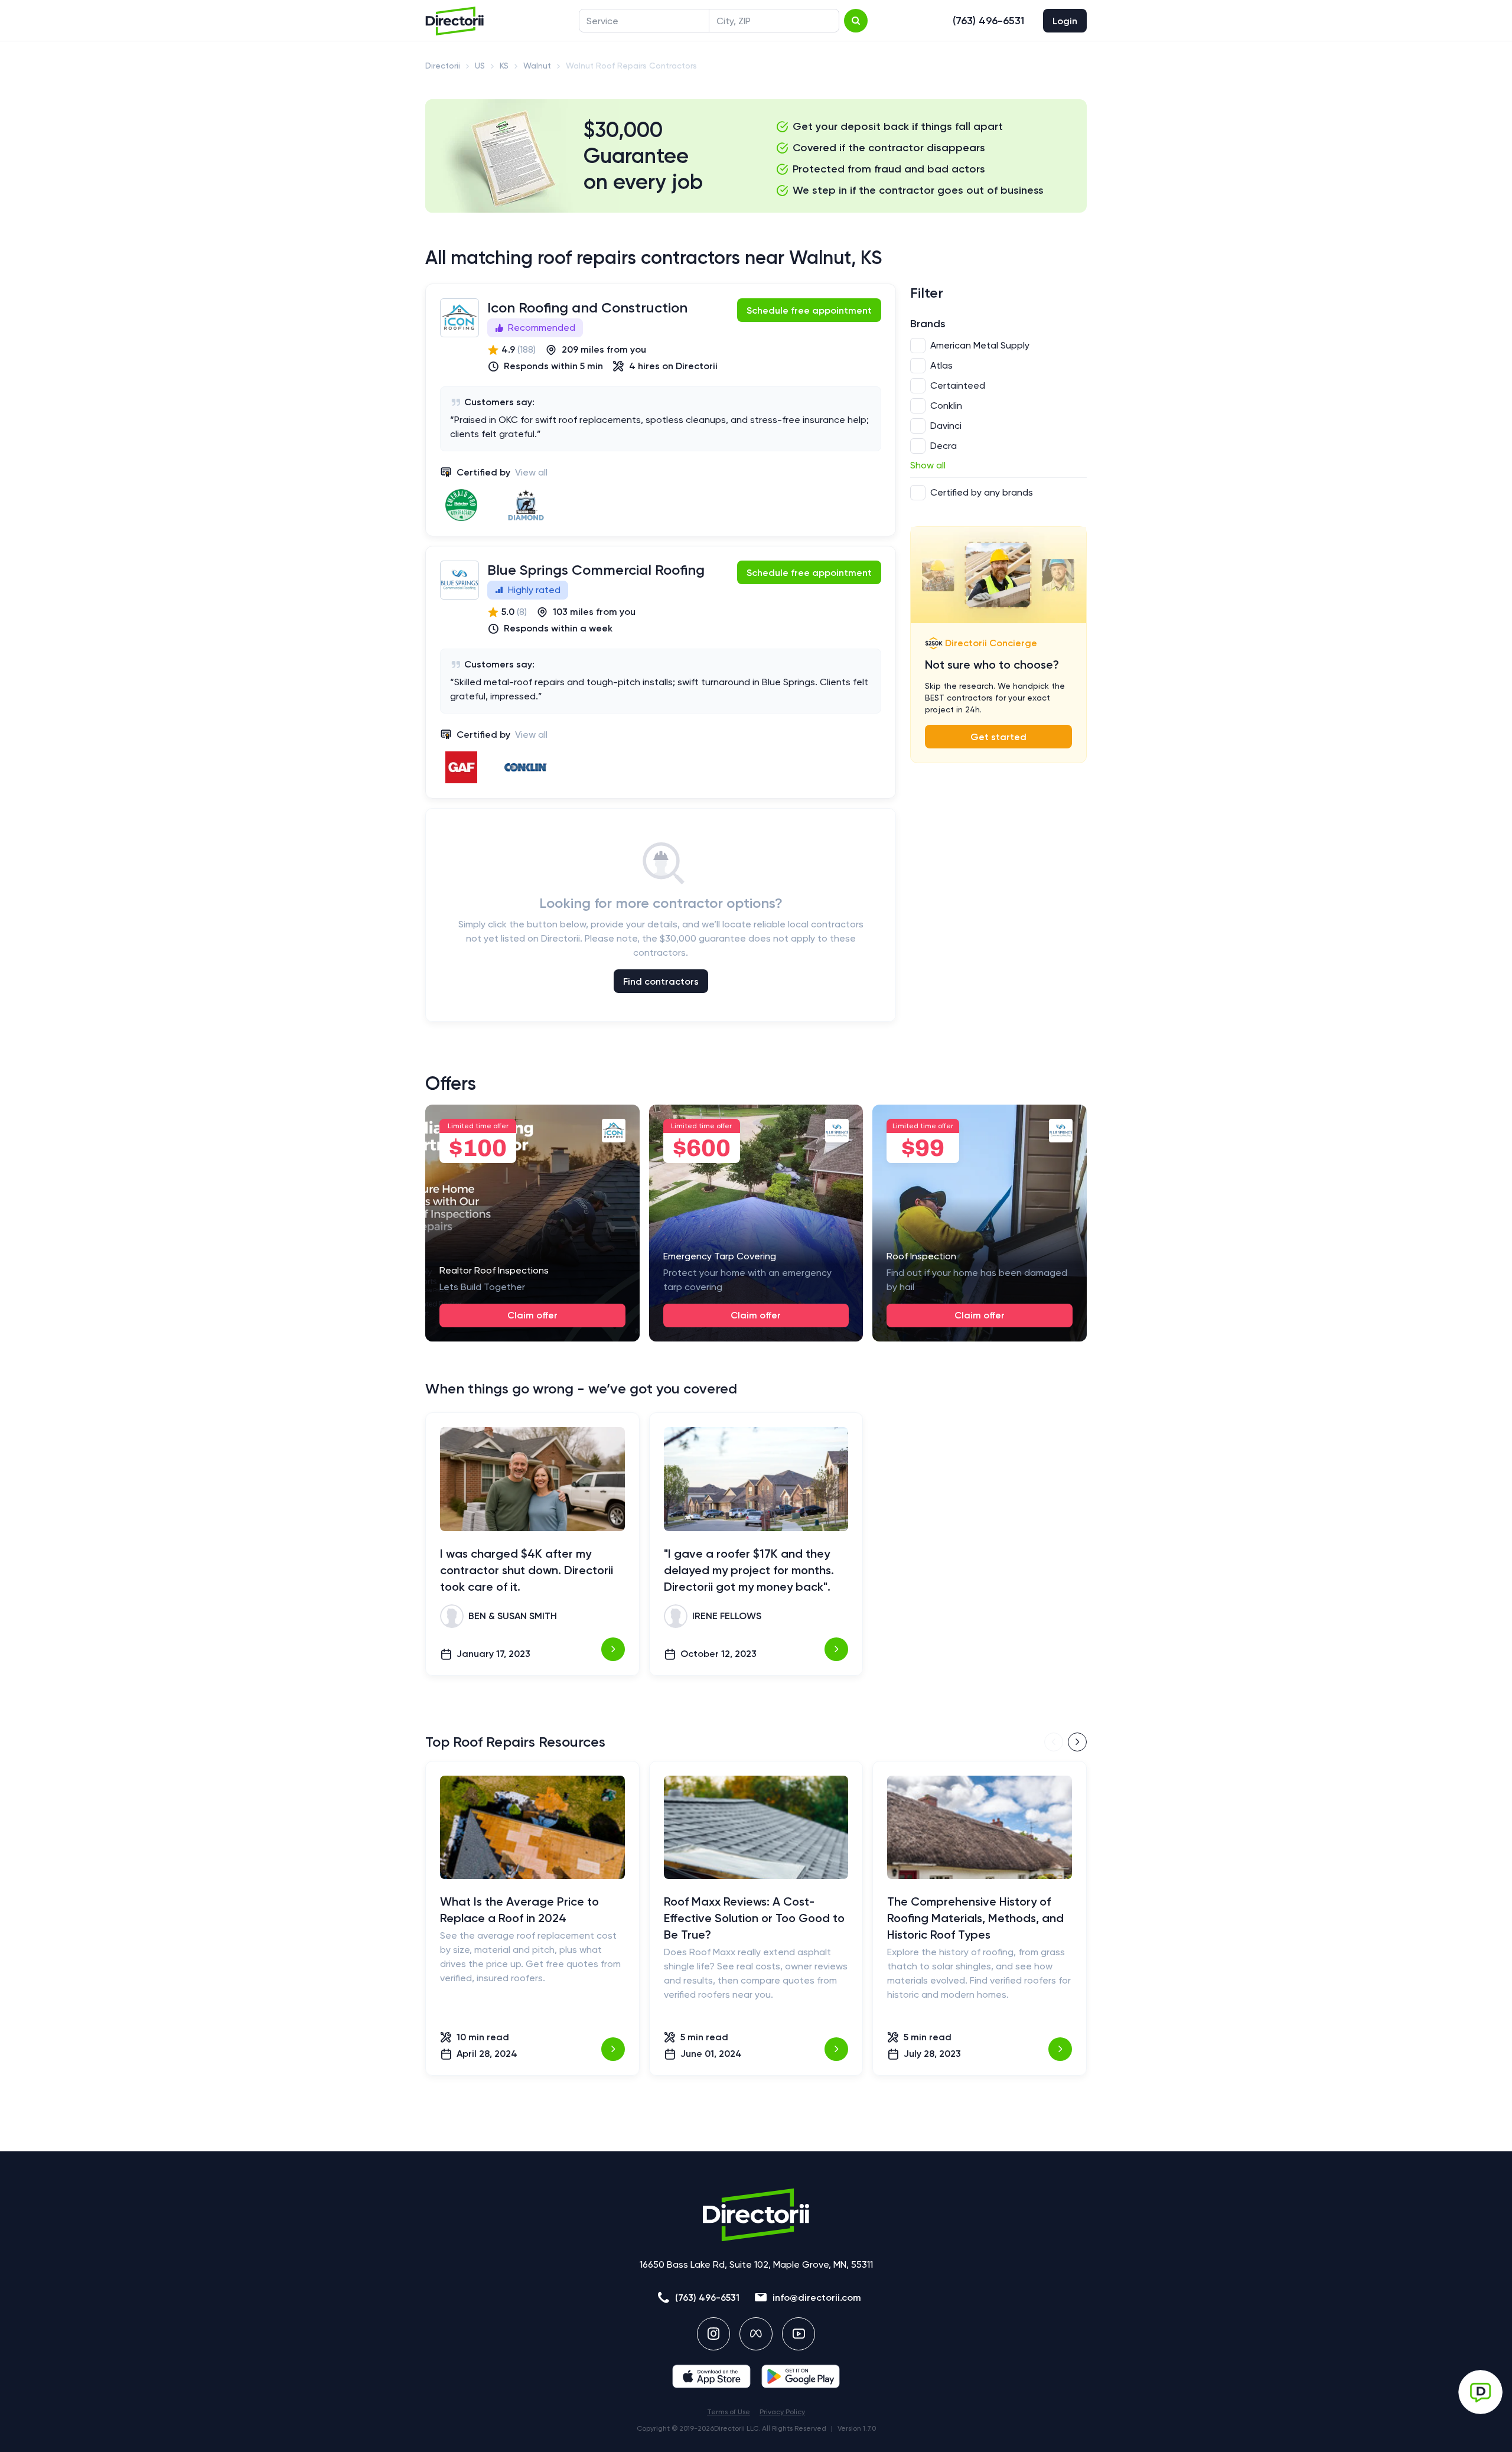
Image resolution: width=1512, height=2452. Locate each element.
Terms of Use (729, 2412)
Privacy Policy (782, 2412)
